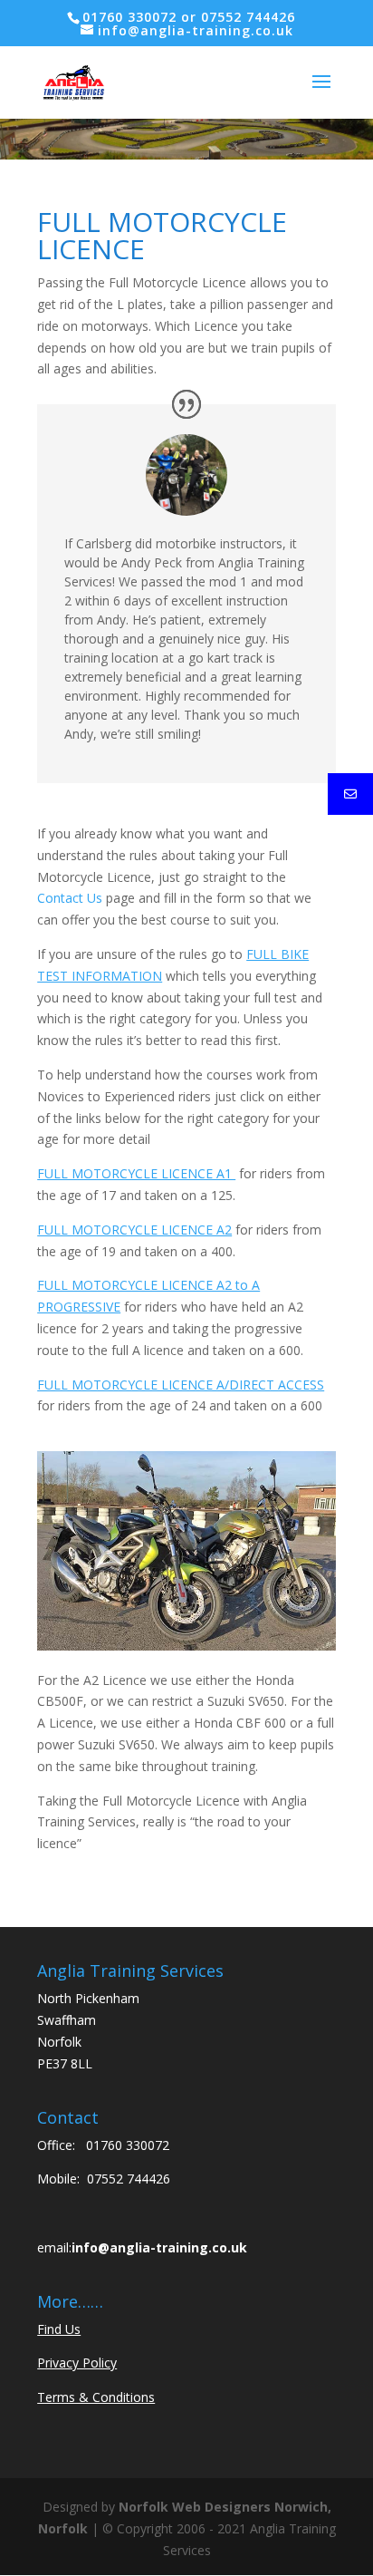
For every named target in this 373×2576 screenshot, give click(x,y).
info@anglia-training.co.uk (159, 2247)
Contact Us (70, 898)
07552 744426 (129, 2179)
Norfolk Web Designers (195, 2507)
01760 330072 (128, 2145)
